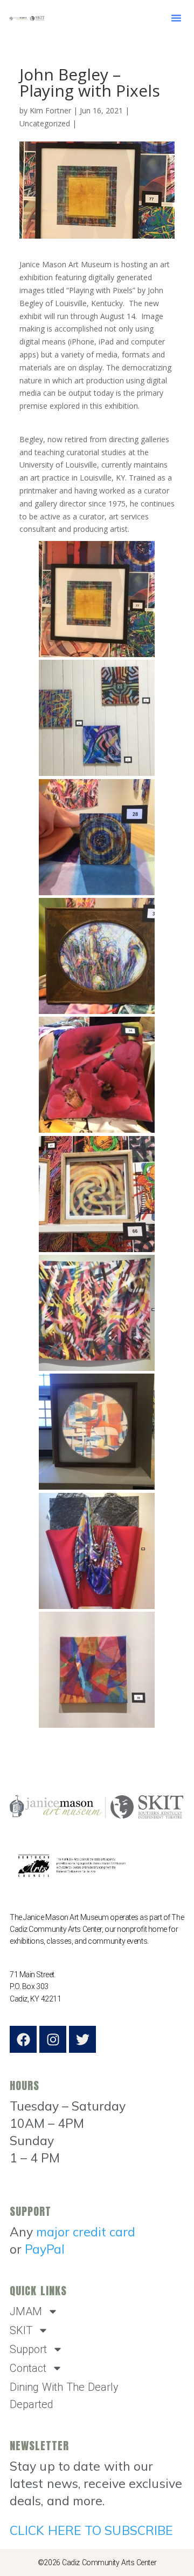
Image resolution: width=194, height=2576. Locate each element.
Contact (28, 2368)
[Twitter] (82, 2039)
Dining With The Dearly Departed (64, 2396)
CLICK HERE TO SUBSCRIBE (91, 2530)
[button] (176, 18)
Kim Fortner (50, 110)
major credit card (86, 2232)
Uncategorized (45, 123)
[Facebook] (23, 2039)
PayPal (45, 2249)
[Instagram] (53, 2039)
